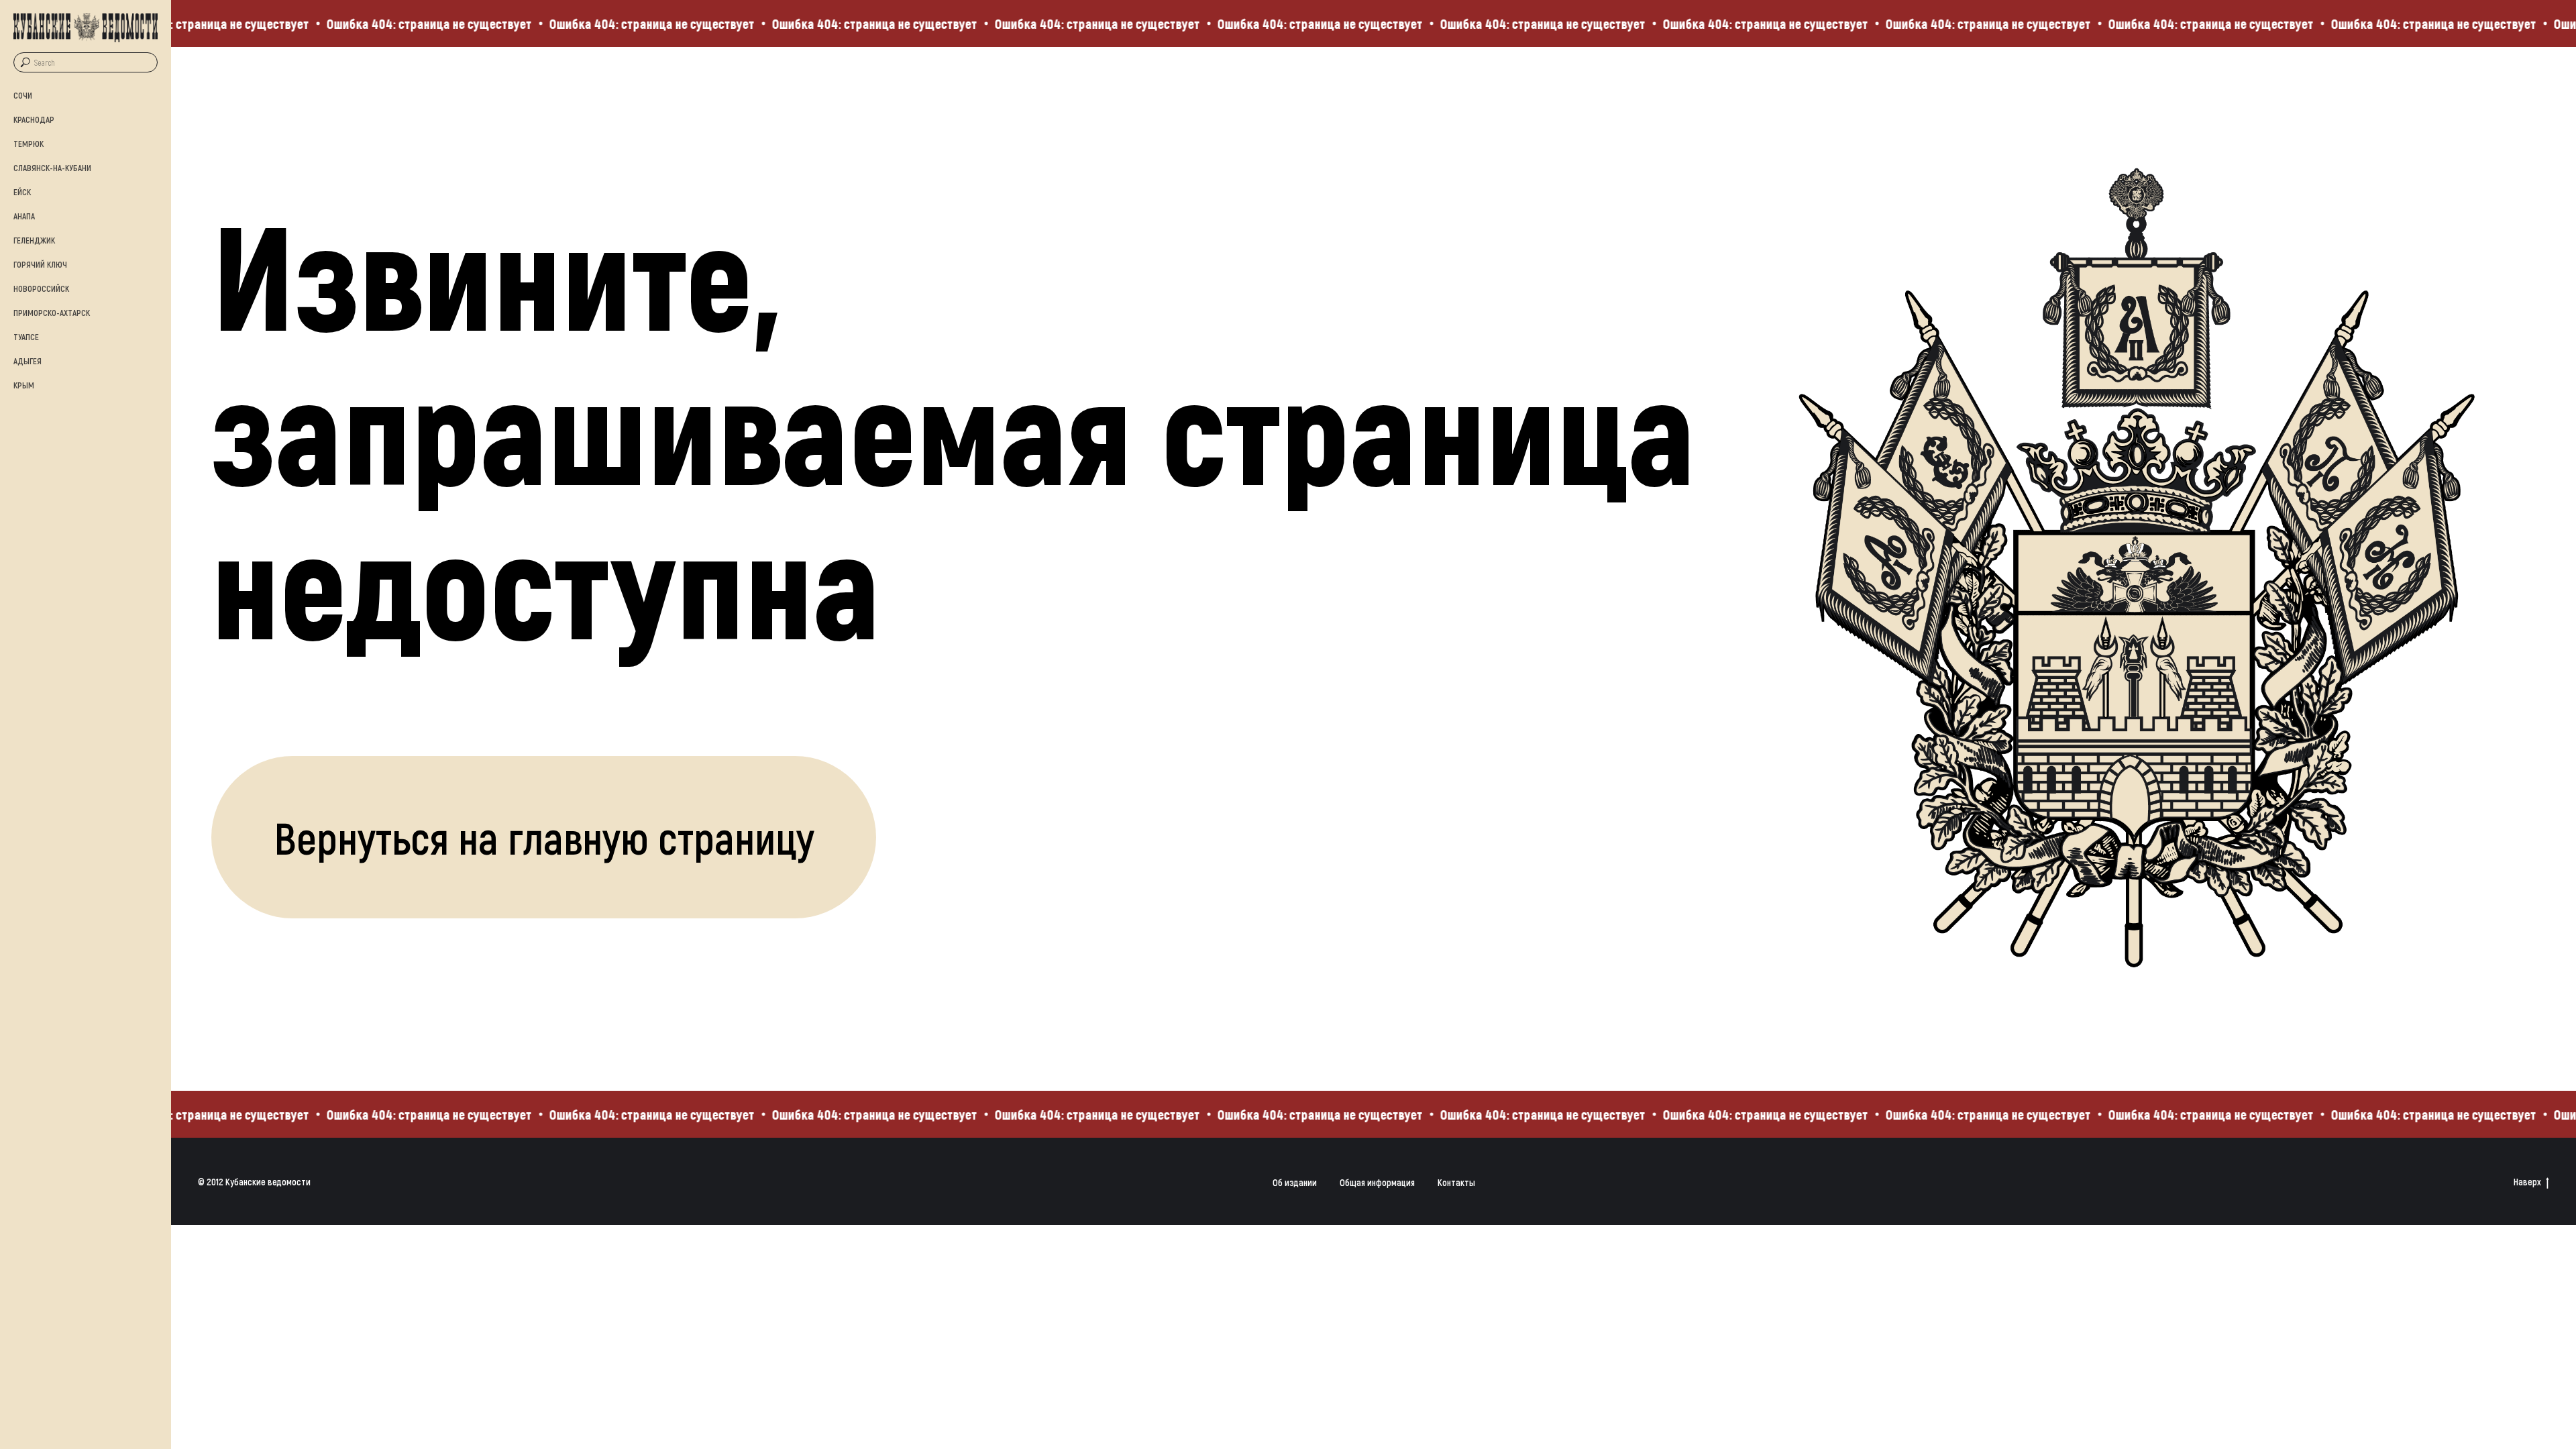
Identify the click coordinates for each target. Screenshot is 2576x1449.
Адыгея (28, 361)
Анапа (24, 216)
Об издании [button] (1295, 1182)
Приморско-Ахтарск (52, 313)
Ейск (22, 192)
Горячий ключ (40, 264)
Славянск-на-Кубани (52, 168)
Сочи (23, 95)
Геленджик (34, 240)
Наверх (2527, 1182)
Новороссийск (41, 288)
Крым (24, 385)
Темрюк (29, 144)
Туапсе (26, 337)
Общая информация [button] (1377, 1182)
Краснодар (34, 119)
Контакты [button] (1456, 1182)
